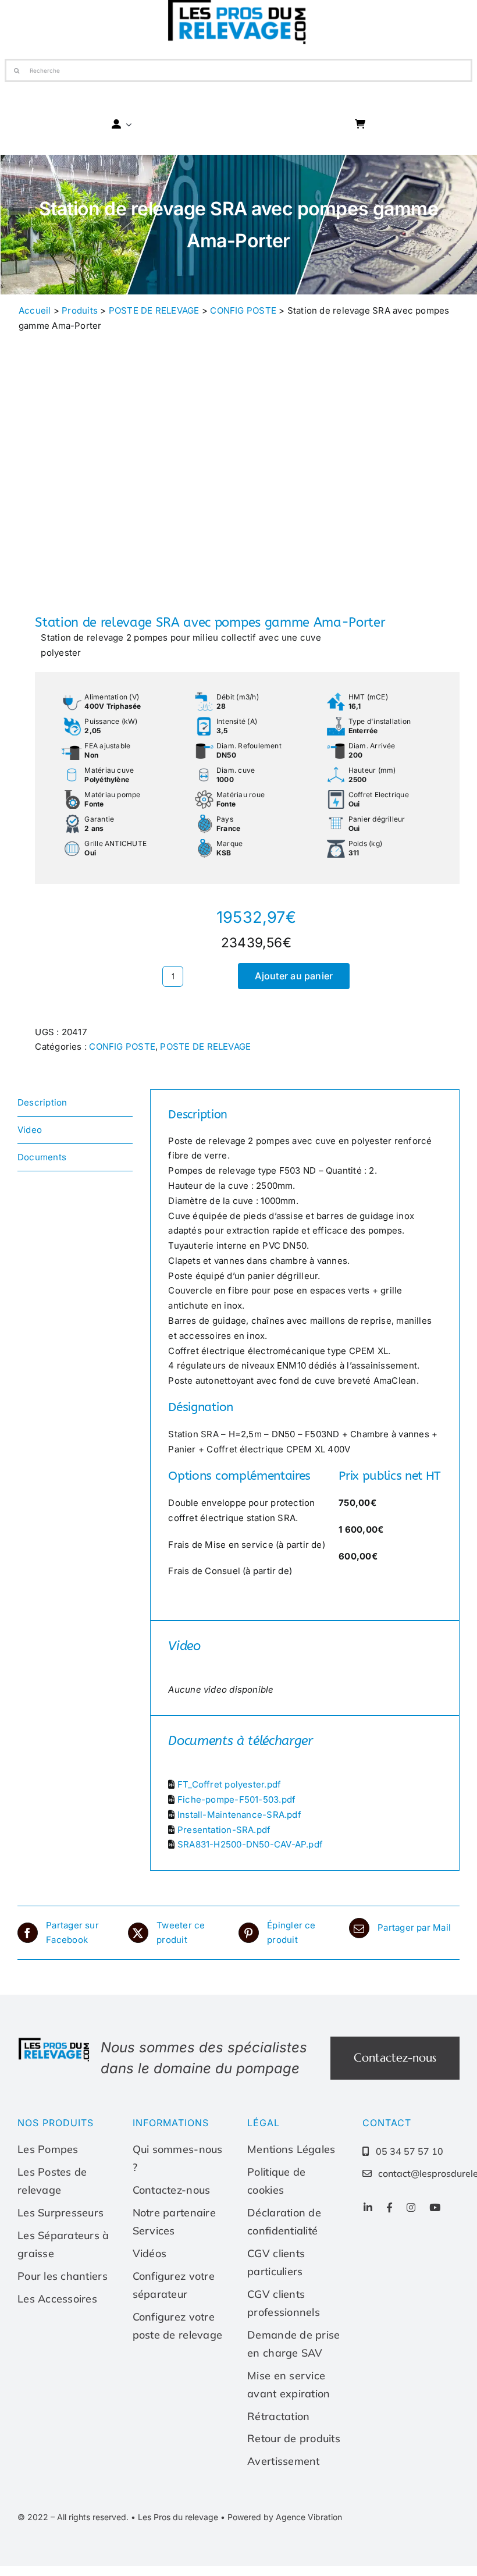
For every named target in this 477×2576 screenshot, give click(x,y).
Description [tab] (42, 1102)
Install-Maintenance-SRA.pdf (239, 1815)
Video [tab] (30, 1130)
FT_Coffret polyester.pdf (229, 1784)
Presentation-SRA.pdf (224, 1830)
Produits (80, 310)
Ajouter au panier (294, 976)
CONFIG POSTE (243, 310)
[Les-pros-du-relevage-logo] (55, 2041)
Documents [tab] (42, 1157)
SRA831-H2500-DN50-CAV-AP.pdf (250, 1844)
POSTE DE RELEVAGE (154, 310)
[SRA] (124, 482)
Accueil (35, 310)
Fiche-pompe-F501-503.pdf (236, 1799)
